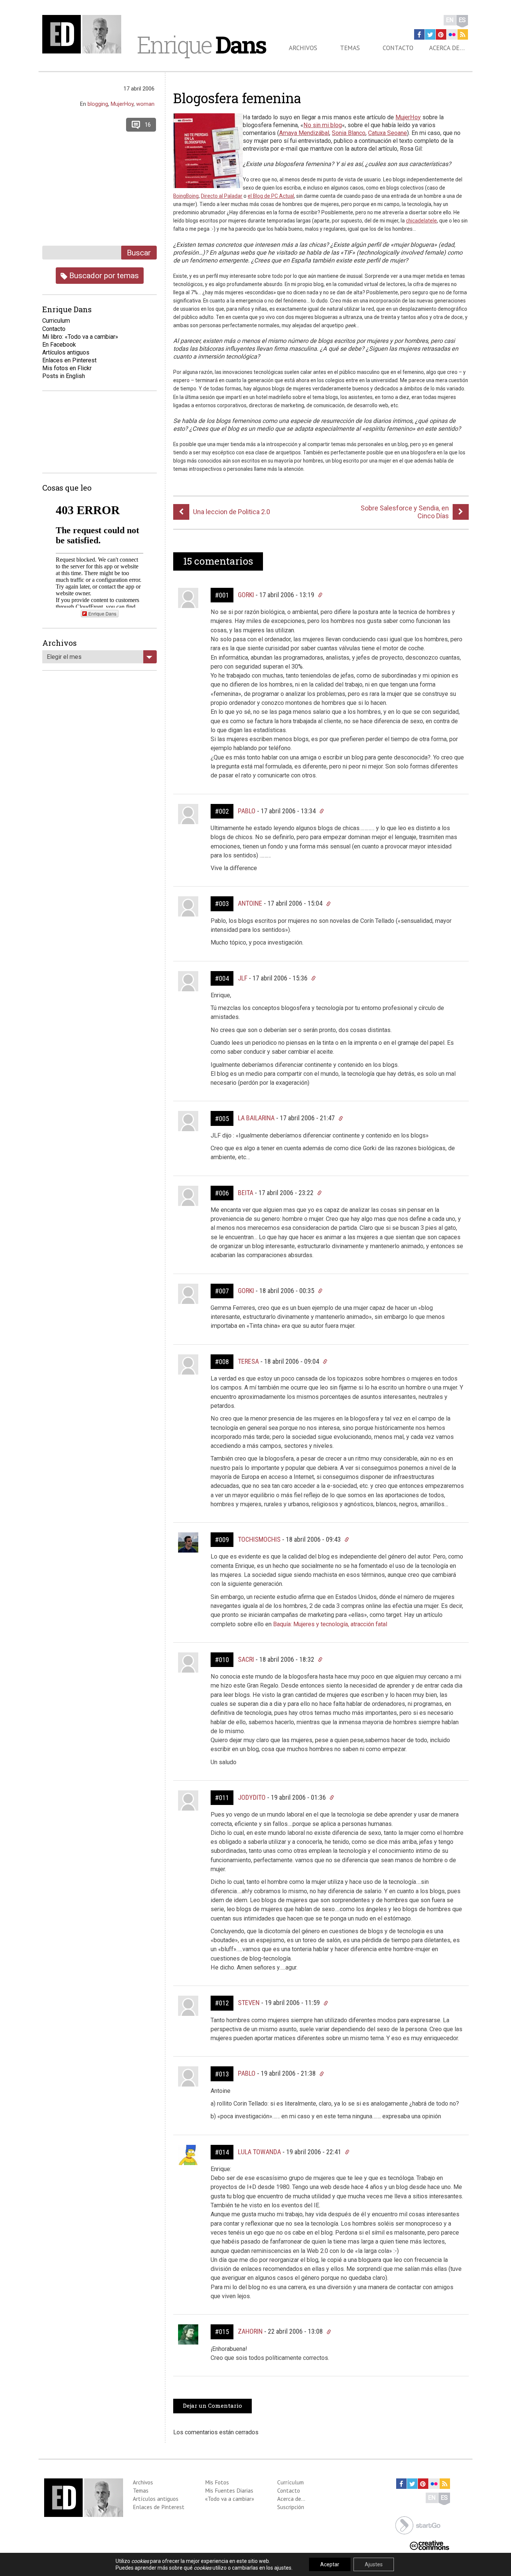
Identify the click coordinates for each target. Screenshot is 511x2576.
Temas (350, 48)
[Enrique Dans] (84, 34)
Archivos (303, 48)
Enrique (201, 44)
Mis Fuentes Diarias (229, 2490)
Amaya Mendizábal (304, 133)
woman (145, 104)
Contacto (398, 48)
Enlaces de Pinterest (159, 2507)
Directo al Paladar (222, 196)
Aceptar (330, 2564)
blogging (98, 104)
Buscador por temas (103, 275)
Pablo (247, 811)
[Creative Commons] (429, 2544)
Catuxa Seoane (388, 133)
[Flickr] (452, 34)
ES (462, 20)
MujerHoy (408, 117)
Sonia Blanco (349, 133)
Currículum (290, 2482)
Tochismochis (259, 1539)
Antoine (250, 903)
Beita (246, 1193)
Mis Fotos (217, 2482)
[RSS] (463, 34)
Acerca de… (447, 48)
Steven (249, 2003)
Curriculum (56, 321)
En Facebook (59, 345)
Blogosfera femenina (237, 98)
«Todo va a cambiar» (230, 2499)
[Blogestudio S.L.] (418, 2525)
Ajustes (374, 2564)
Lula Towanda (259, 2152)
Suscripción (291, 2507)
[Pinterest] (441, 34)
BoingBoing (186, 196)
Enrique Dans (102, 613)
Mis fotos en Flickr (67, 368)
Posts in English (64, 376)
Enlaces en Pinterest (69, 360)
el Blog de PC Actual (271, 196)
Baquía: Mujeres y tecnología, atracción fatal (330, 1624)
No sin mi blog (323, 125)
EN (450, 20)
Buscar (139, 253)
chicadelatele (421, 221)
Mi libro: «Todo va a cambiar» (80, 337)
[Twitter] (430, 34)
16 (148, 125)
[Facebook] (419, 34)
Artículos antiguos (66, 352)
